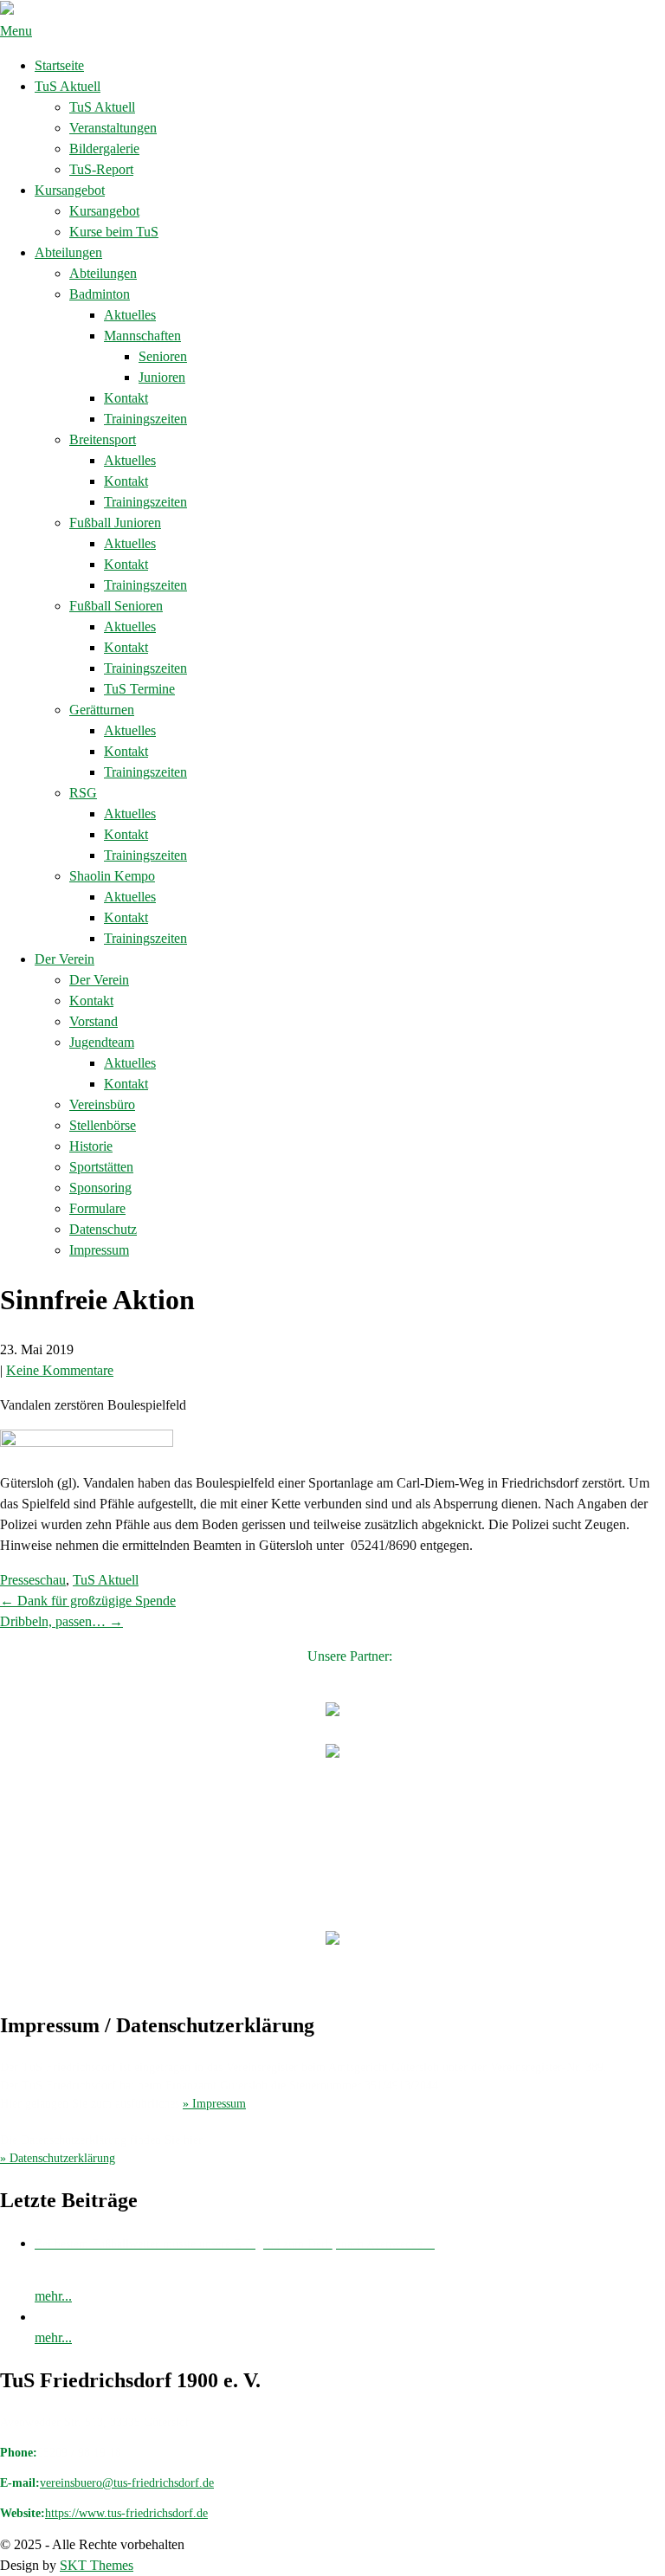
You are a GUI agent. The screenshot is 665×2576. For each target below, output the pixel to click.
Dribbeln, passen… (61, 1621)
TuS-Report (101, 169)
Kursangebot (70, 190)
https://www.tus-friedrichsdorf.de (126, 2513)
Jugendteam (102, 1042)
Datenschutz (103, 1229)
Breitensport (103, 439)
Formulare (97, 1208)
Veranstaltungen (113, 128)
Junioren (162, 377)
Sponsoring (100, 1188)
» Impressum (214, 2104)
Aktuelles (130, 315)
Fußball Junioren (115, 523)
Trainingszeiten (145, 419)
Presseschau (33, 1580)
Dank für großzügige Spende (88, 1601)
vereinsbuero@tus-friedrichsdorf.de (127, 2483)
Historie (91, 1146)
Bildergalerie (104, 148)
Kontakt (126, 398)
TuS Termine (139, 689)
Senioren (163, 356)
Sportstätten (101, 1167)
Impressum (99, 1250)
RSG (83, 793)
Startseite (59, 65)
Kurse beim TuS (114, 232)
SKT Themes (97, 2565)
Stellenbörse (103, 1125)
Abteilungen (68, 252)
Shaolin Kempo (112, 876)
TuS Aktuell (68, 86)
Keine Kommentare (60, 1370)
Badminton (100, 294)
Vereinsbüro (102, 1104)
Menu (16, 31)
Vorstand (94, 1021)
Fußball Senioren (116, 606)
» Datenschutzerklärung (58, 2158)
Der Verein (65, 959)
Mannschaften (142, 336)
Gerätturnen (102, 710)
